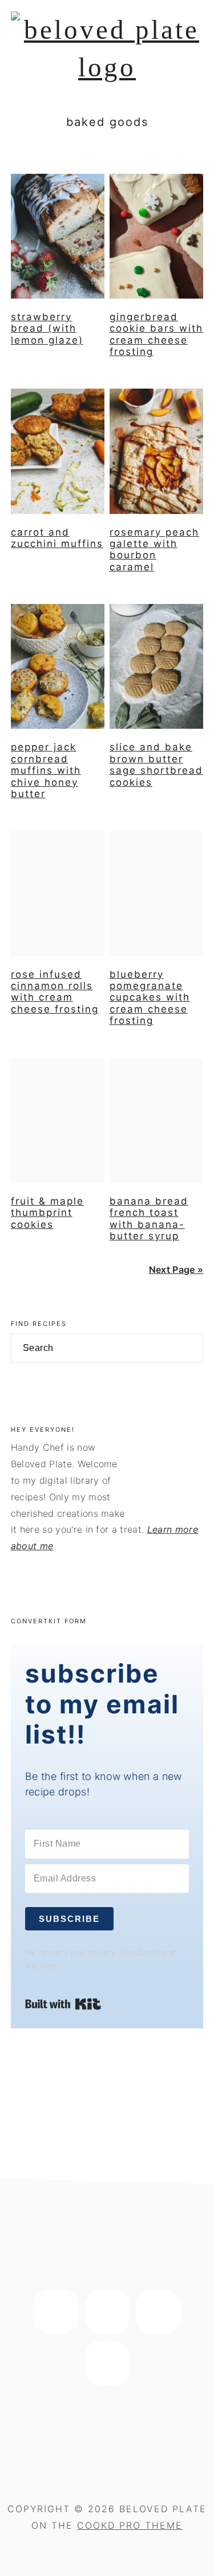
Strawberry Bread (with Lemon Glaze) (47, 328)
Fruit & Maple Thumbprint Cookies (47, 1213)
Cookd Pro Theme (130, 2525)
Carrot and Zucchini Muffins (57, 538)
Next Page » (176, 1269)
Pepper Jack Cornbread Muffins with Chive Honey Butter (46, 770)
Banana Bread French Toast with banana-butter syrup (149, 1218)
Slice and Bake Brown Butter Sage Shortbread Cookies (156, 764)
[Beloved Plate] (107, 67)
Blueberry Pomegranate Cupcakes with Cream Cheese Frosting (150, 998)
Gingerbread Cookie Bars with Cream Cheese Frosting (156, 334)
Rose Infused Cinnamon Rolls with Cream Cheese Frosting (55, 992)
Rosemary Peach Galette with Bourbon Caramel (154, 550)
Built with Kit (63, 2004)
